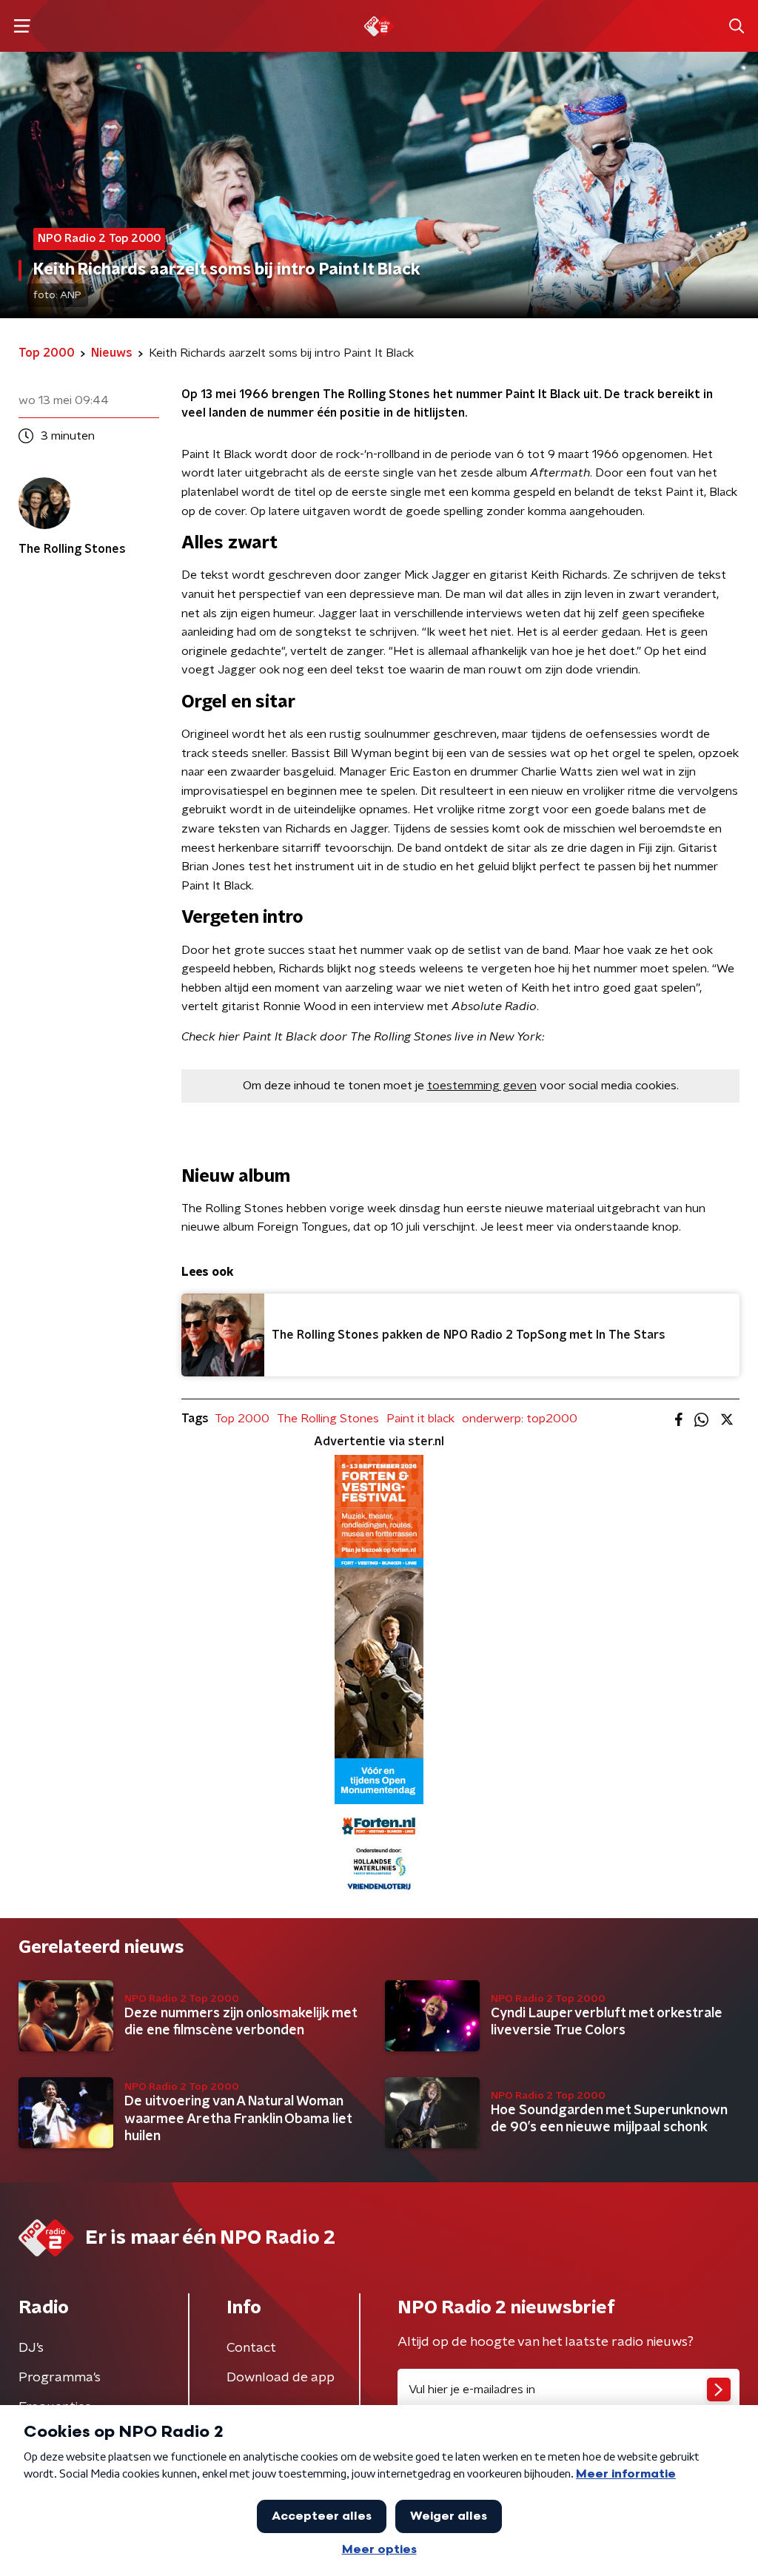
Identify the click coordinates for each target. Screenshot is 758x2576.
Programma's (60, 2378)
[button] (22, 26)
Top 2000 (242, 1419)
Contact (251, 2348)
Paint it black (420, 1419)
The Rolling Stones (328, 1419)
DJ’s (31, 2348)
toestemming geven (482, 1086)
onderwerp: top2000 (520, 1419)
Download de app (281, 2378)
